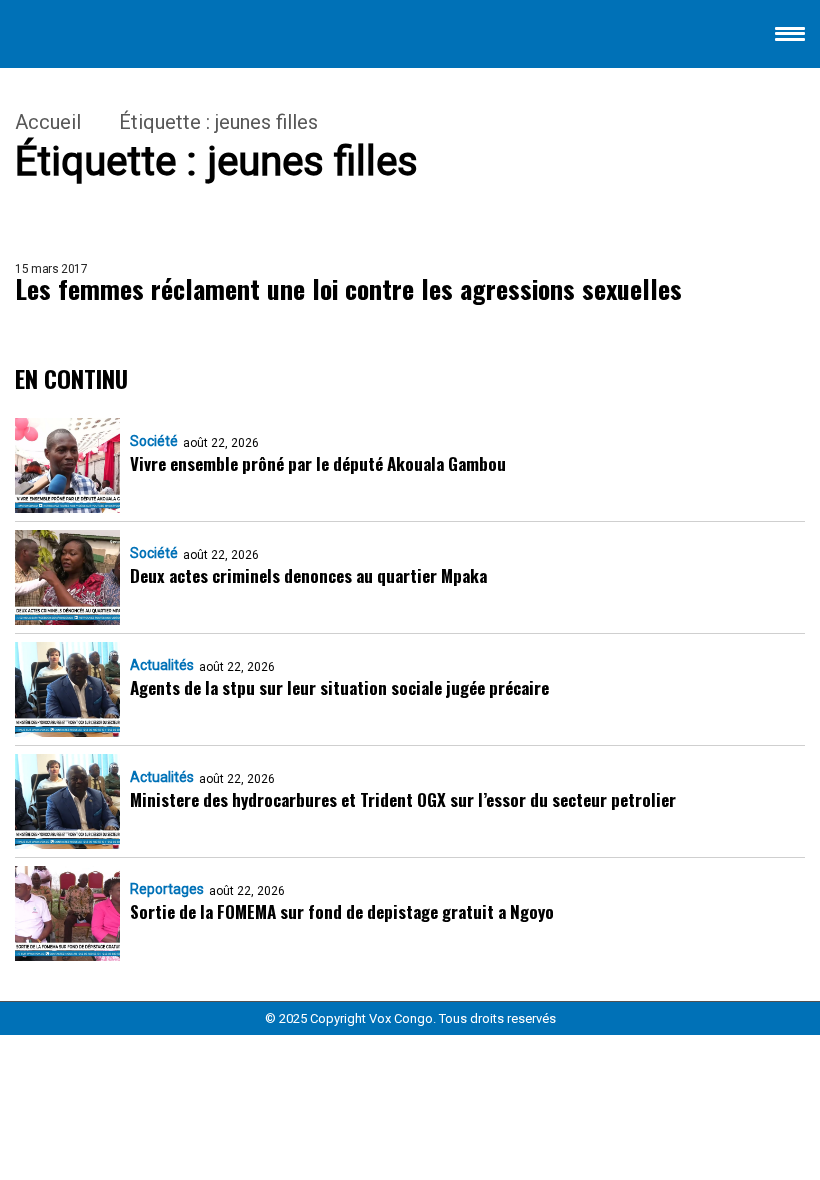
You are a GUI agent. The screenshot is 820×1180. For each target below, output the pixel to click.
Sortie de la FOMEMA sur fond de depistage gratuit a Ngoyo (342, 911)
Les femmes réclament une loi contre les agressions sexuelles (348, 289)
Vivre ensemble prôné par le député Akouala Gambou (318, 463)
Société (154, 441)
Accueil (48, 122)
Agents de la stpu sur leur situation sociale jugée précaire (339, 687)
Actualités (162, 665)
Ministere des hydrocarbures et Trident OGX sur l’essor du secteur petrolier (403, 799)
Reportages (167, 889)
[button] (790, 37)
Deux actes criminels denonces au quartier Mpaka (308, 575)
